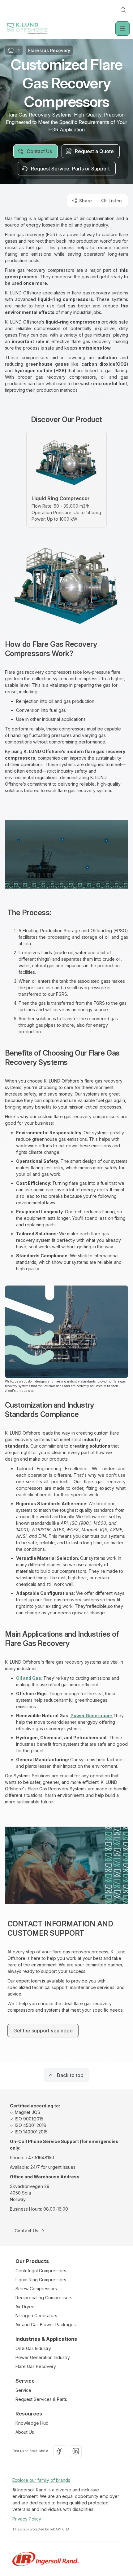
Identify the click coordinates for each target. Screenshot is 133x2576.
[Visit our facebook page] (59, 2451)
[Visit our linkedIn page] (76, 2451)
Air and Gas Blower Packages (46, 2325)
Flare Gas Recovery (36, 2366)
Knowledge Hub (32, 2423)
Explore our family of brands (41, 2480)
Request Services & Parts (41, 2399)
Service (23, 2390)
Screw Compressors (36, 2289)
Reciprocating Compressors (44, 2298)
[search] (123, 10)
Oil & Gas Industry (33, 2348)
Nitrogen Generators (36, 2316)
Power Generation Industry (43, 2357)
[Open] (122, 29)
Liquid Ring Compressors (41, 2280)
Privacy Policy (27, 2519)
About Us (25, 2432)
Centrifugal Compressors (41, 2271)
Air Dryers (26, 2307)
